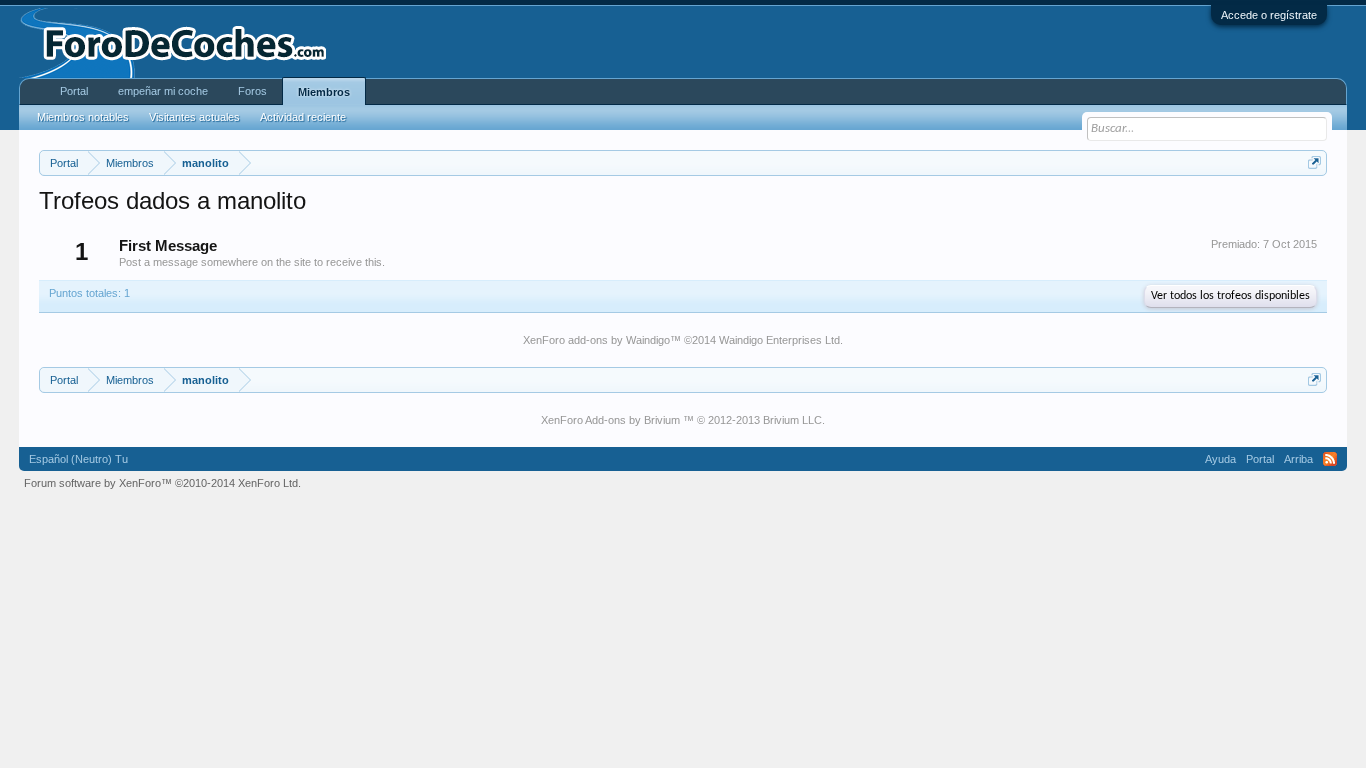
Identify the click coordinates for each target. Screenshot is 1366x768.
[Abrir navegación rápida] (1314, 162)
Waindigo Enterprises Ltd (779, 340)
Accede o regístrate (1269, 15)
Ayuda (1220, 459)
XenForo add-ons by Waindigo (596, 340)
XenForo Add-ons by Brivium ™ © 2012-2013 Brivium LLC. (683, 420)
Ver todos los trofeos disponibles (1230, 296)
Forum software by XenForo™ (162, 483)
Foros (252, 91)
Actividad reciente (303, 117)
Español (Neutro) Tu (78, 459)
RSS (1330, 459)
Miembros (324, 92)
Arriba (1298, 459)
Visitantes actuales (194, 117)
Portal (74, 91)
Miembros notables (83, 117)
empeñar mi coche (163, 91)
